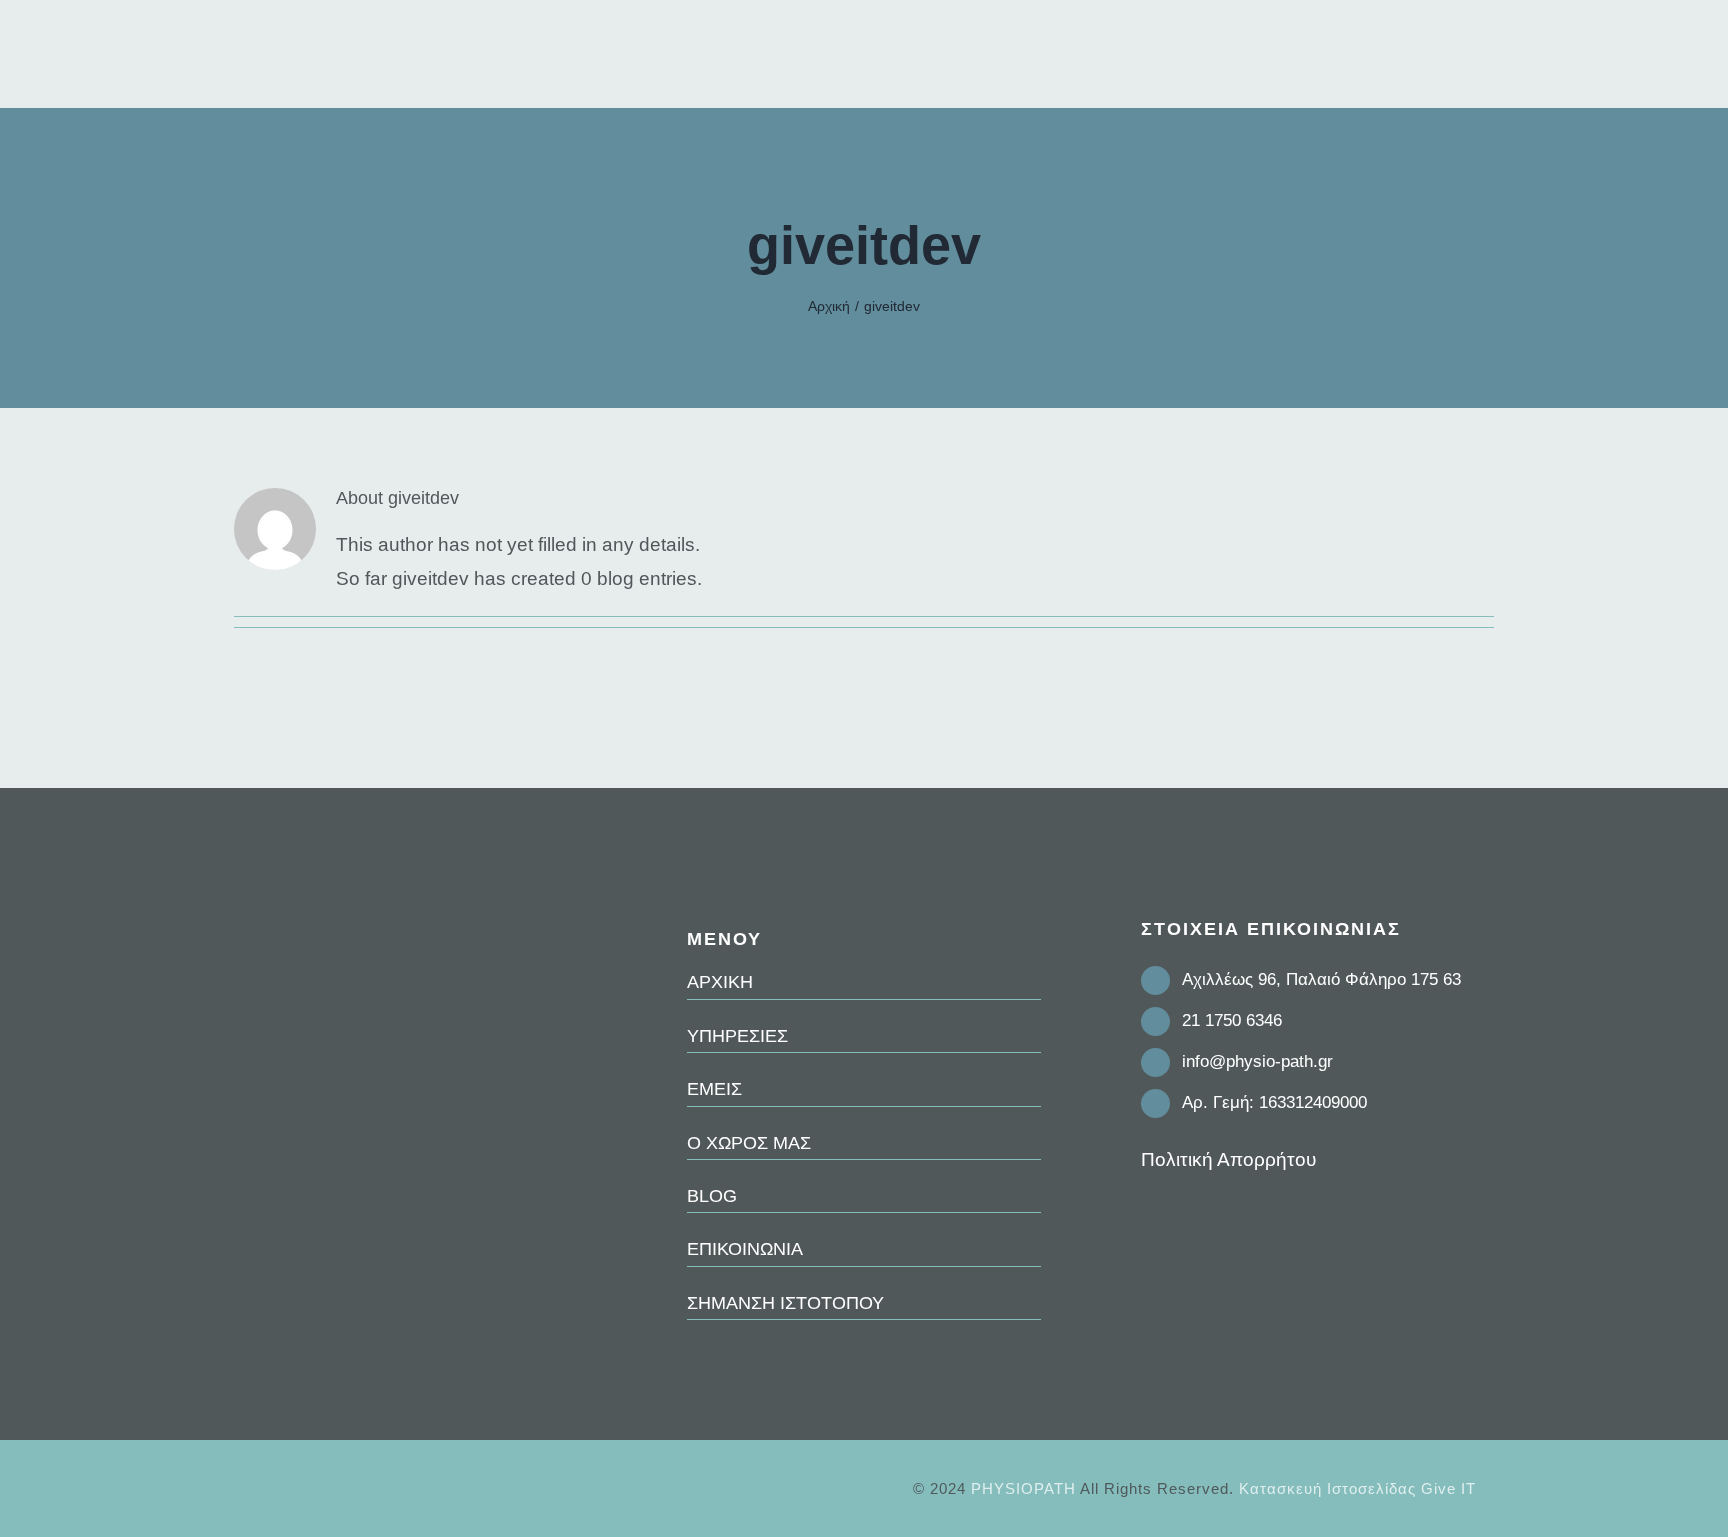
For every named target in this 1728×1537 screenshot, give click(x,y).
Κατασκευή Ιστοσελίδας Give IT (1357, 1488)
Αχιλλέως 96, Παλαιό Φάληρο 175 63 (1321, 979)
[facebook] (1147, 1214)
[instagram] (1179, 1214)
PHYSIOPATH (1023, 1488)
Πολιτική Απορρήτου (1228, 1159)
